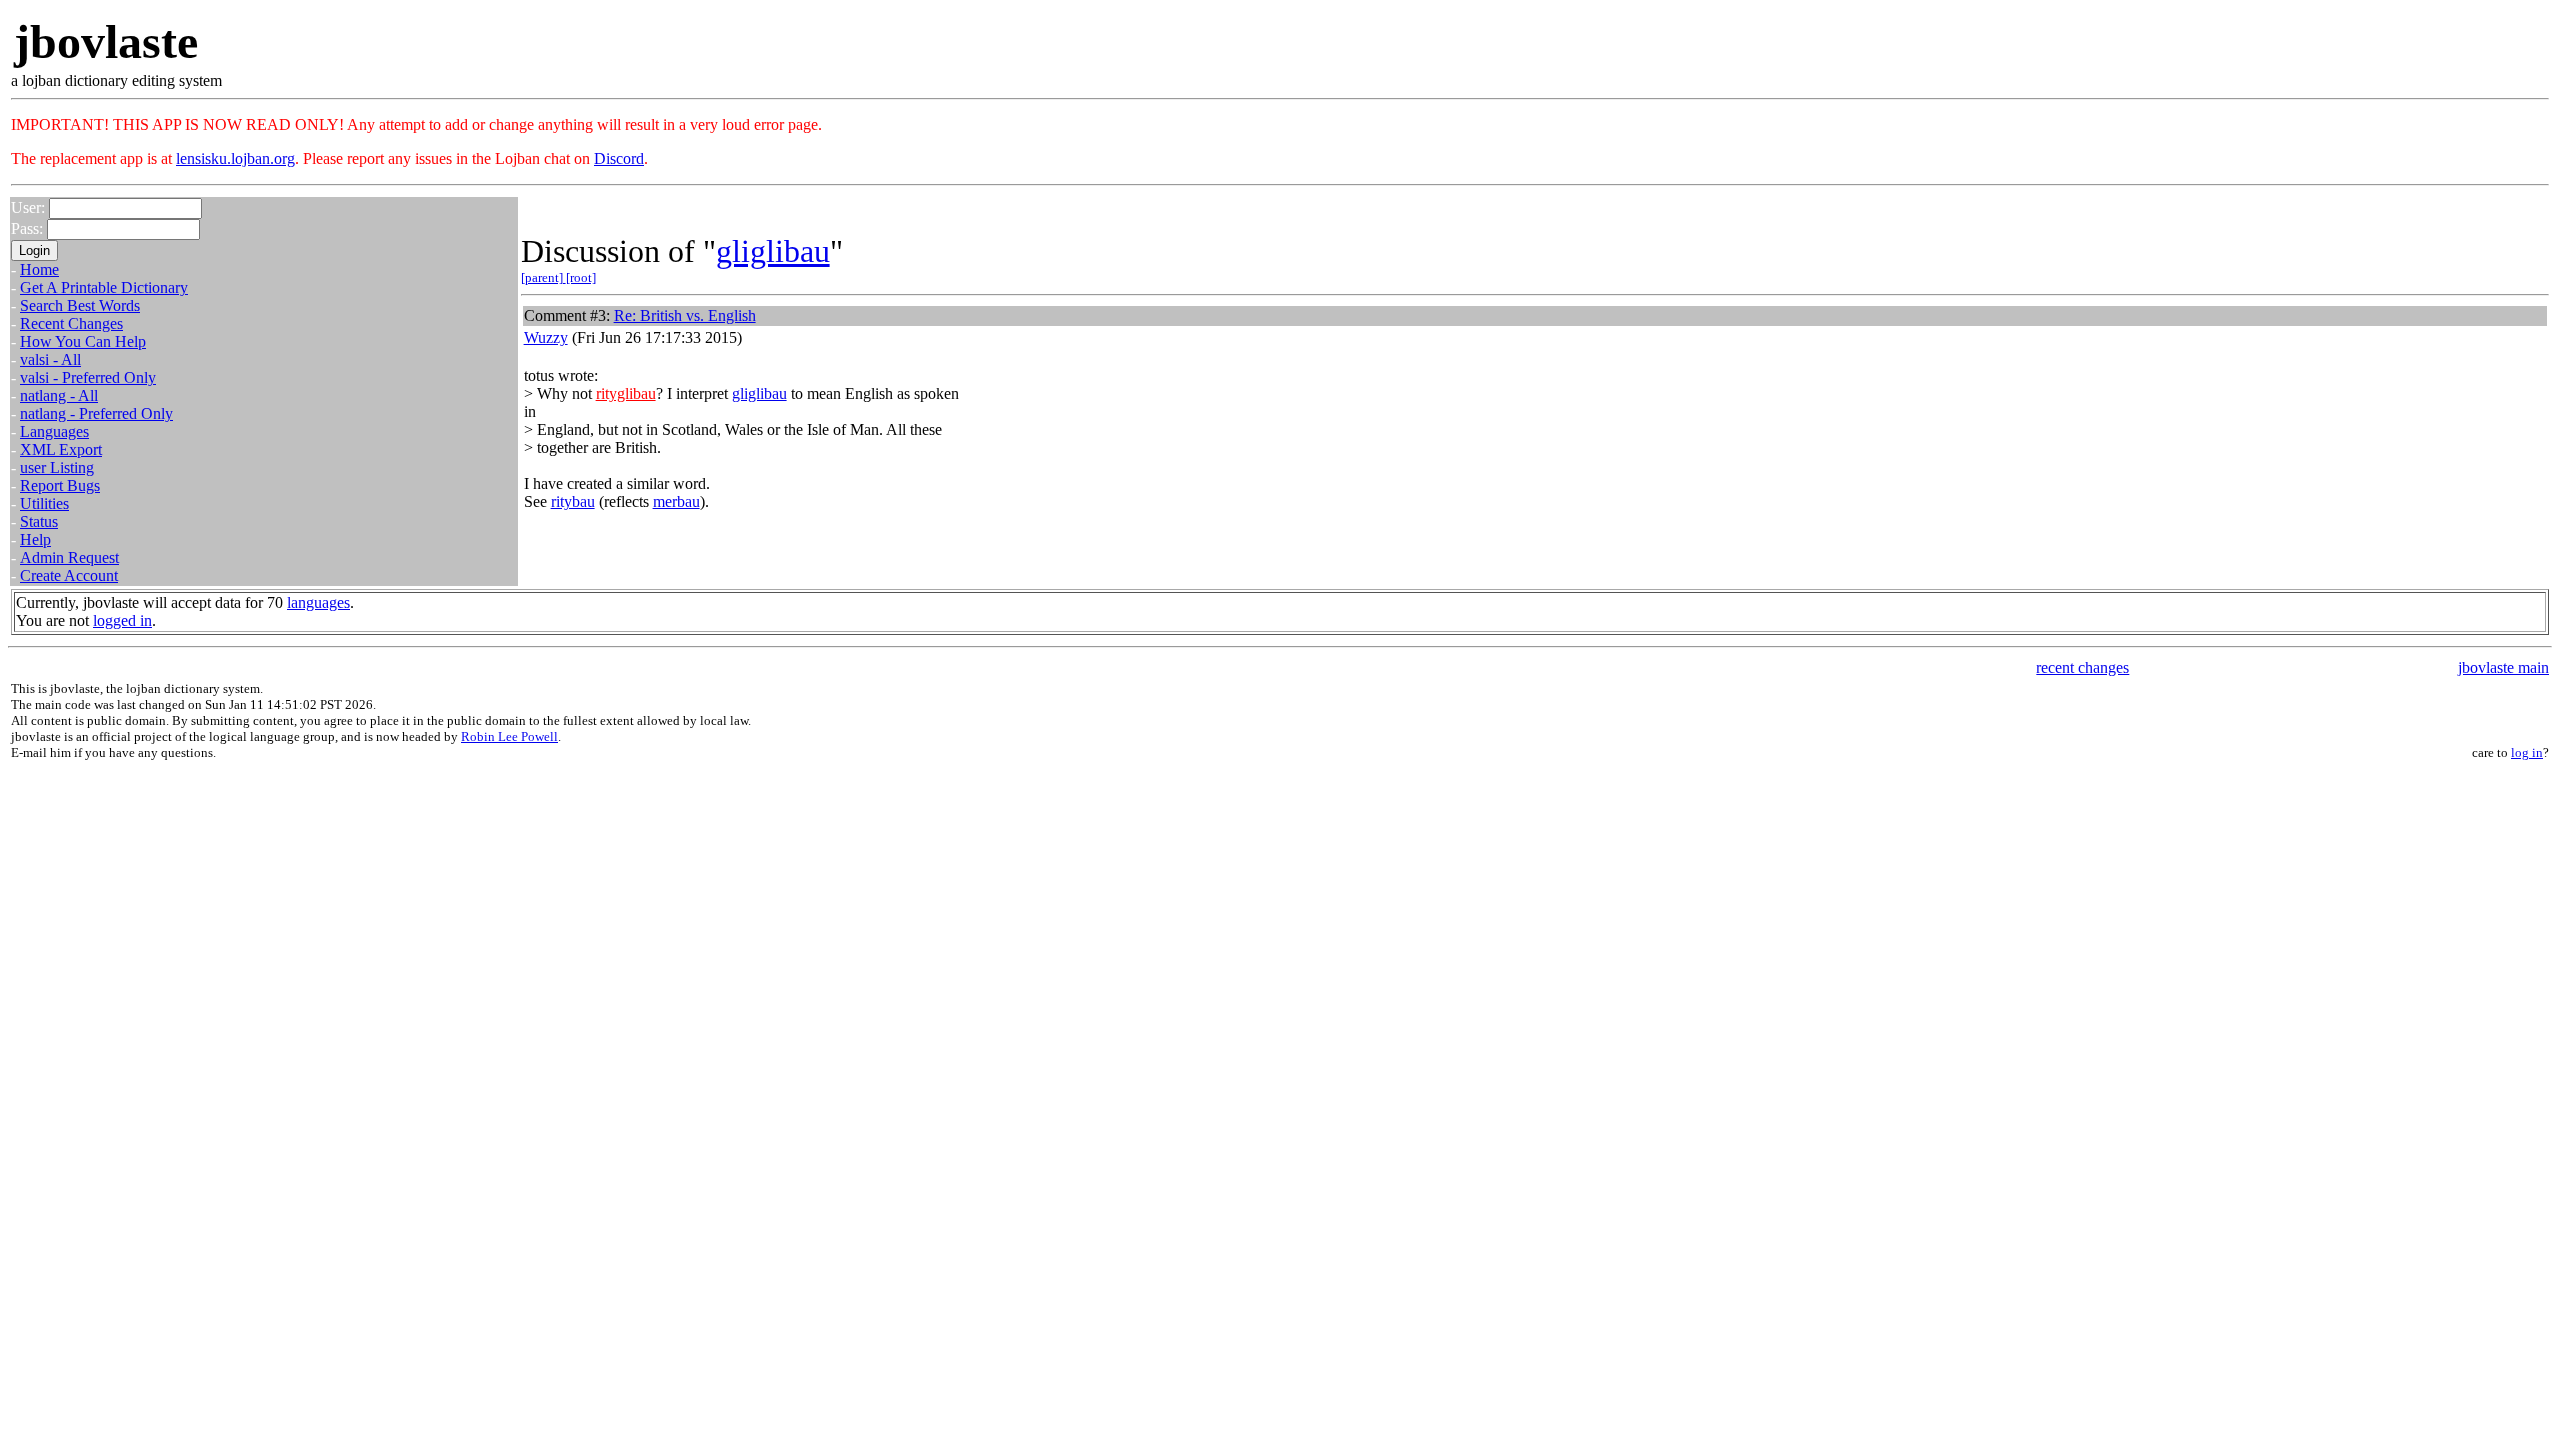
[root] (581, 277)
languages (318, 602)
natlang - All (59, 395)
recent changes (2082, 667)
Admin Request (69, 557)
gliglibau (773, 251)
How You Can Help (83, 341)
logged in (122, 620)
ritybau (573, 501)
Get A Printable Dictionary (104, 287)
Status (39, 521)
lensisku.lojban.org (235, 158)
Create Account (69, 575)
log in (2527, 752)
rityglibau (626, 393)
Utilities (44, 503)
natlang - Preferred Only (96, 413)
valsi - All (50, 359)
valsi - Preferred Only (88, 377)
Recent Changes (71, 323)
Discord (619, 158)
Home (39, 269)
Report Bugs (60, 485)
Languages (54, 431)
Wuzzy (546, 337)
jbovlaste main (2503, 667)
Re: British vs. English (685, 315)
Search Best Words (80, 305)
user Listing (57, 467)
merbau (676, 501)
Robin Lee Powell (509, 736)
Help (35, 539)
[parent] (543, 277)
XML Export (61, 449)
